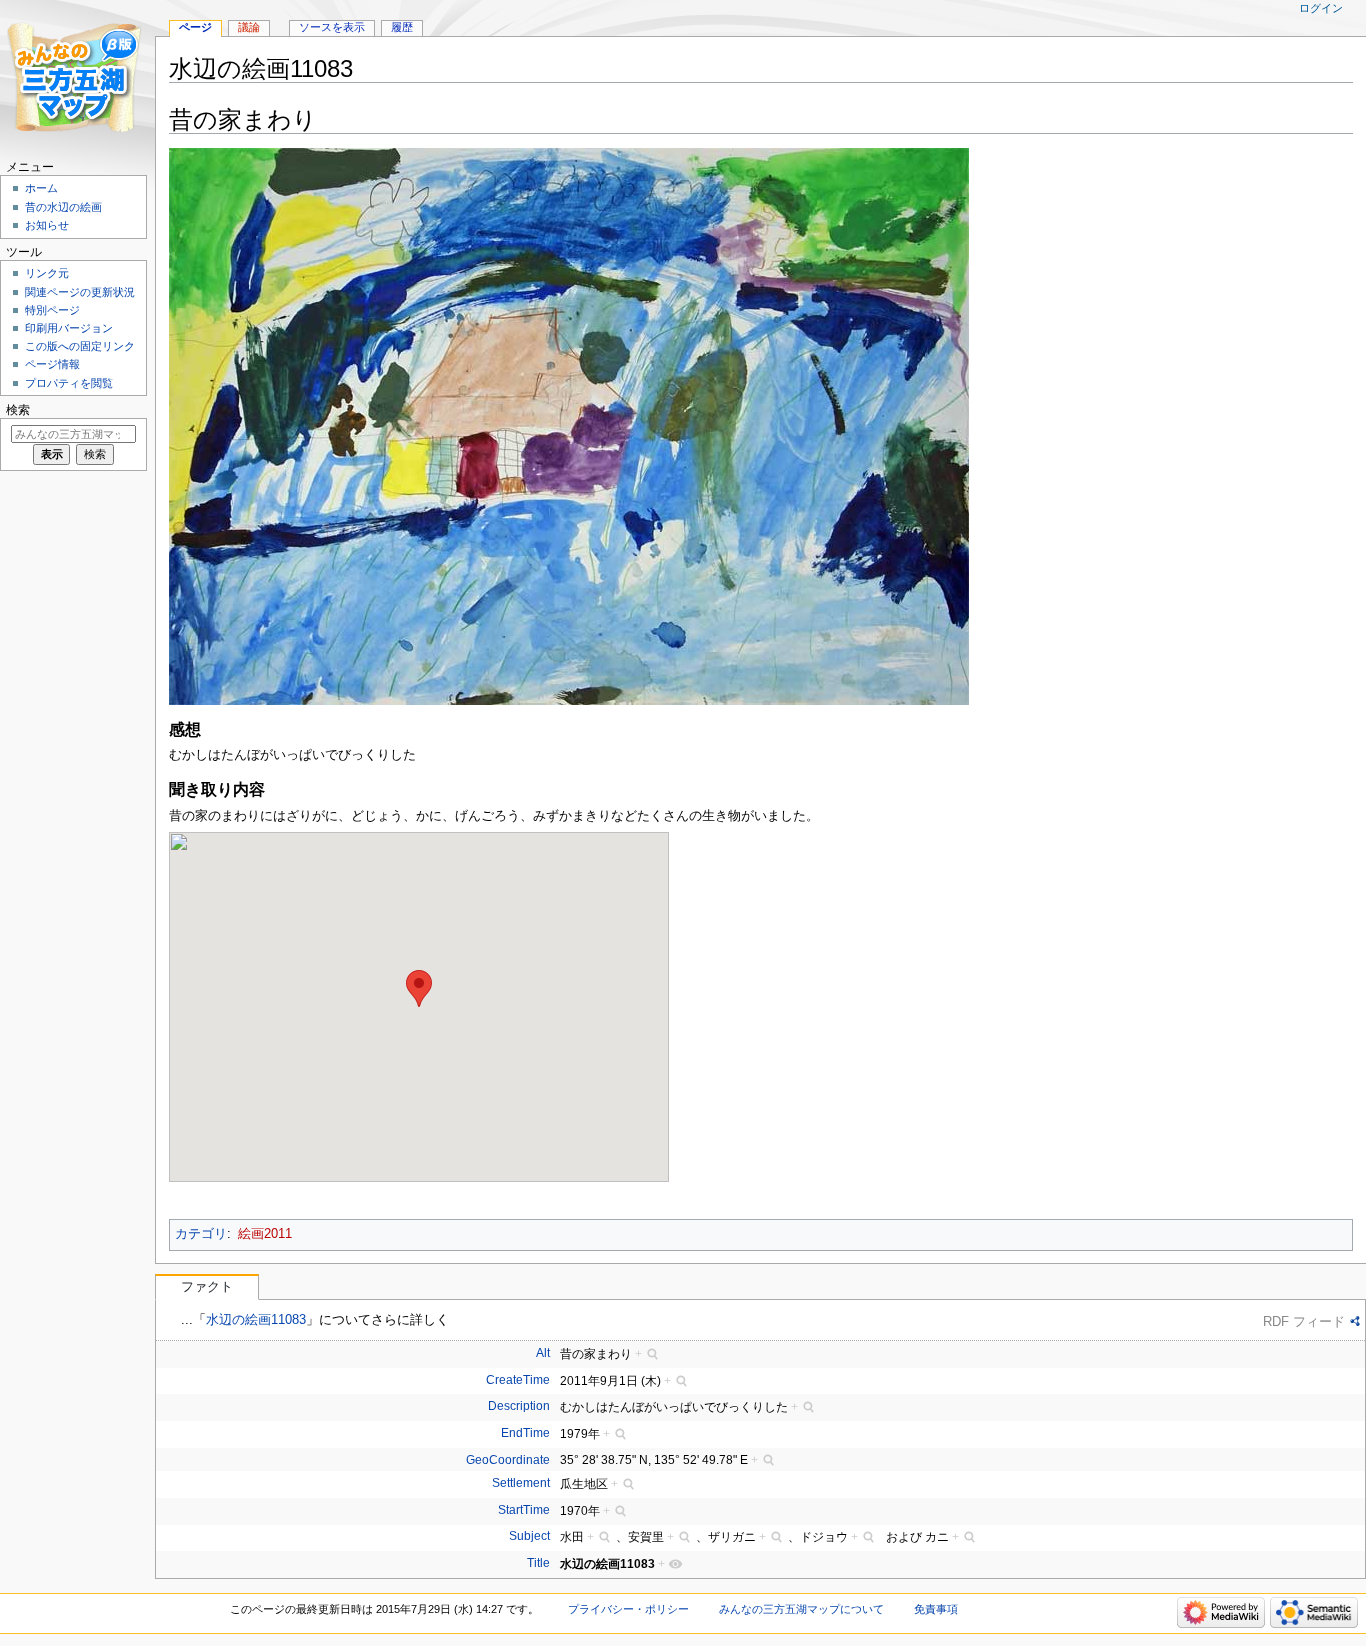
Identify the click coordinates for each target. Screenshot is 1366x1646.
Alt (543, 1353)
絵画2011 (265, 1234)
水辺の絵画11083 (256, 1319)
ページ (195, 27)
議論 (249, 27)
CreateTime (518, 1380)
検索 (18, 410)
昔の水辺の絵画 (63, 207)
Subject (529, 1536)
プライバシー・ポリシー (628, 1609)
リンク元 (47, 273)
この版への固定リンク (80, 346)
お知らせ (47, 225)
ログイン (1321, 8)
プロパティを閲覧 (69, 383)
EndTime (525, 1433)
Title (538, 1563)
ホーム (41, 188)
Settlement (521, 1483)
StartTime (524, 1510)
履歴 (402, 27)
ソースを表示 (332, 27)
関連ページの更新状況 (80, 292)
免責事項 (936, 1609)
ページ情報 (52, 364)
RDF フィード (1304, 1321)
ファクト (207, 1287)
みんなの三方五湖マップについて (801, 1609)
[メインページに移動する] (77, 77)
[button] (419, 988)
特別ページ (52, 310)
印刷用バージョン (69, 328)
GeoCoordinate (508, 1460)
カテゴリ (201, 1234)
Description (519, 1406)
